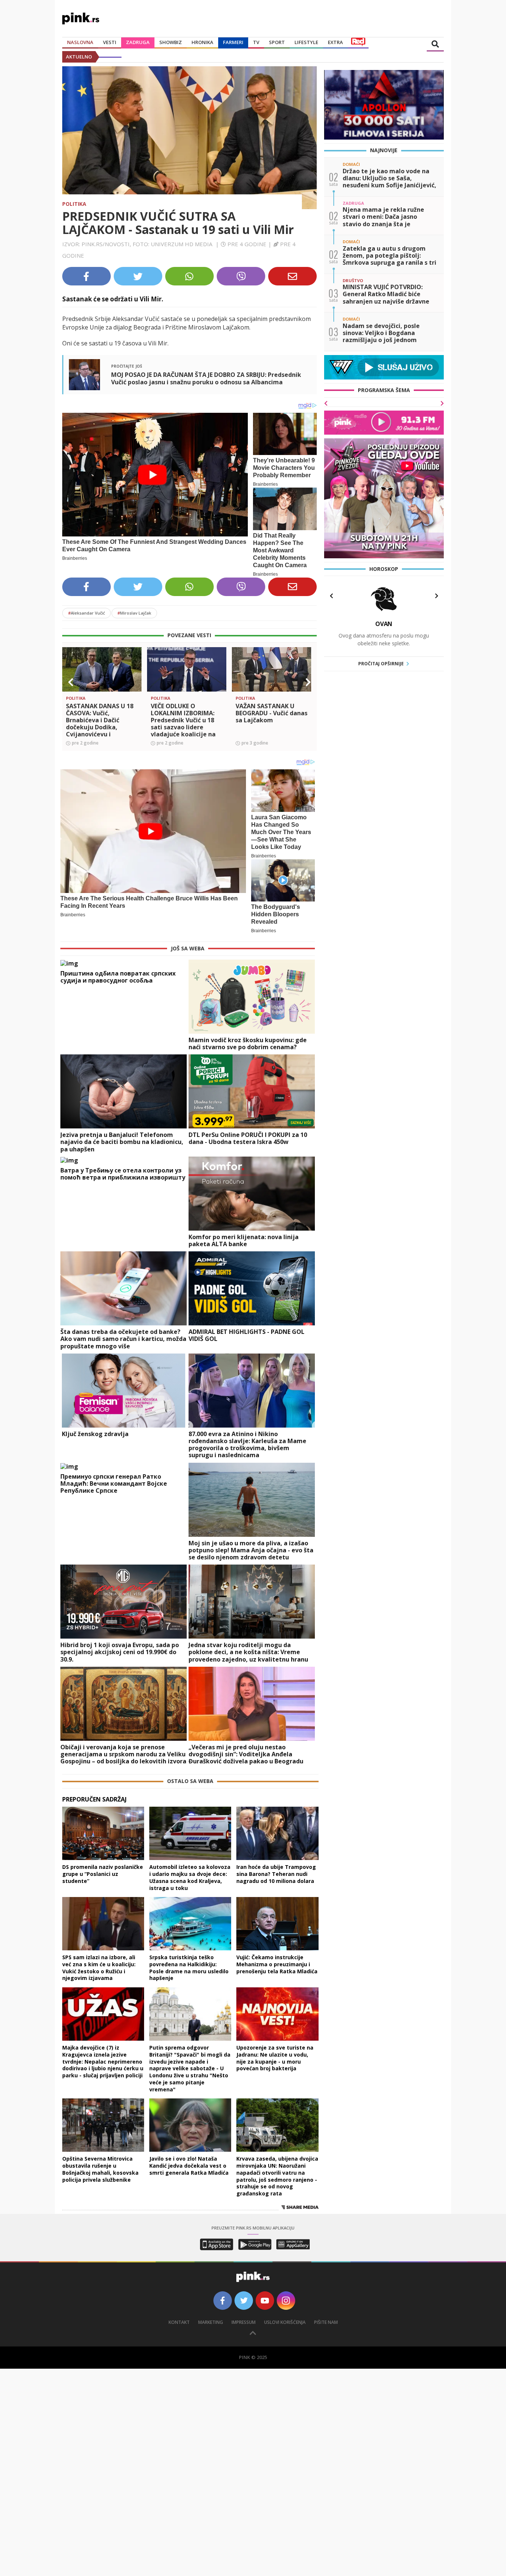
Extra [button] (335, 42)
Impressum (244, 2322)
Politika (74, 204)
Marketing (211, 2322)
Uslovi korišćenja (285, 2322)
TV (256, 42)
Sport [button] (277, 42)
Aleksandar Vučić (86, 613)
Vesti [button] (110, 42)
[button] (71, 682)
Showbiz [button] (171, 42)
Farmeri (233, 42)
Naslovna (80, 42)
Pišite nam (326, 2322)
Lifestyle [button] (306, 42)
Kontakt (179, 2322)
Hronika (202, 42)
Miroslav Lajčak (134, 613)
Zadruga (138, 42)
